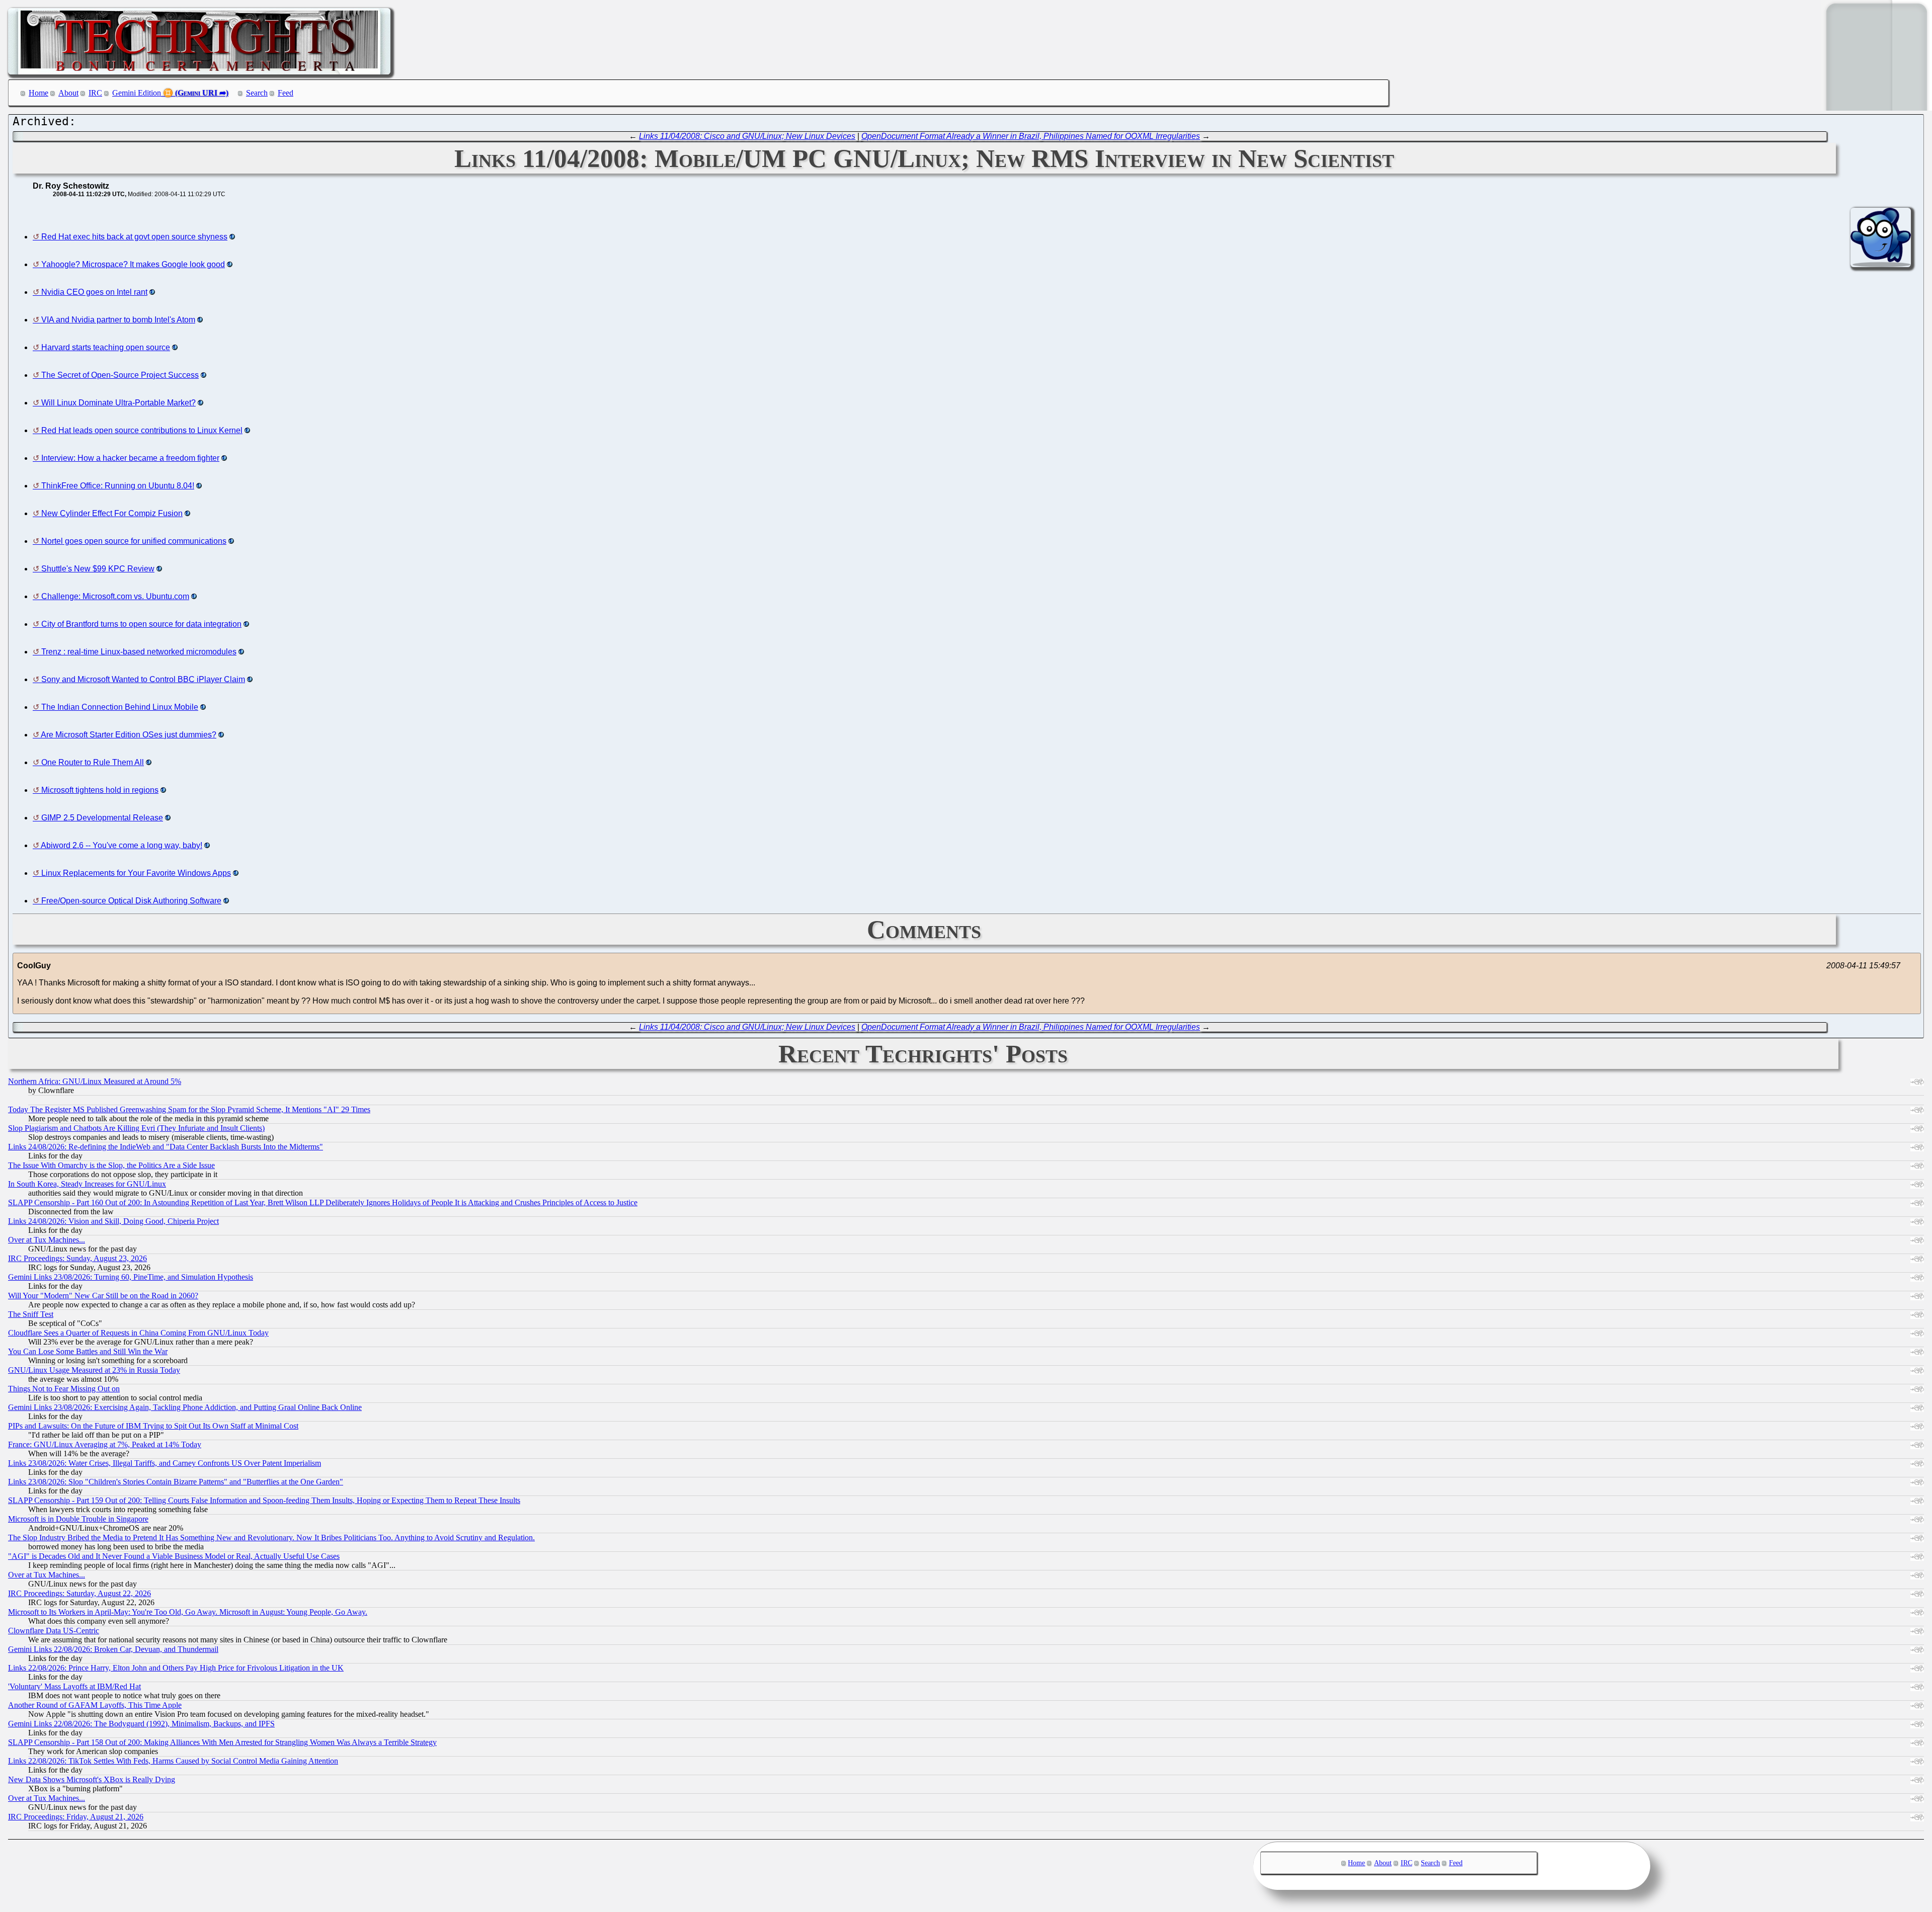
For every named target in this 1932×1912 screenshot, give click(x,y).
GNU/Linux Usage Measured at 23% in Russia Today (94, 1370)
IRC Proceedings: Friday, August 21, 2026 (76, 1817)
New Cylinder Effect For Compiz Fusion (112, 513)
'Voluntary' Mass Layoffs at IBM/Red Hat (74, 1686)
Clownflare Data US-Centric (54, 1631)
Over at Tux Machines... (47, 1240)
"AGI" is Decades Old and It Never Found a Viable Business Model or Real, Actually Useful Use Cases (174, 1556)
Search (257, 93)
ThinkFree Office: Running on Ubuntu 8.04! (118, 486)
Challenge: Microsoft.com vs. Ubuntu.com (115, 596)
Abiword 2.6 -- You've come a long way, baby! (122, 845)
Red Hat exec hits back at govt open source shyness (134, 237)
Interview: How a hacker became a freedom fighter (130, 458)
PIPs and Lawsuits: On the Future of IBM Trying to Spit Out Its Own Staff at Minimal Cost (153, 1426)
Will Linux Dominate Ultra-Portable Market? (118, 403)
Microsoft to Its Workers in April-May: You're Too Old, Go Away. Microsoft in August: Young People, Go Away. (188, 1612)
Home (38, 93)
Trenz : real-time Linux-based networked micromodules (139, 652)
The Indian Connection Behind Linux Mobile (120, 707)
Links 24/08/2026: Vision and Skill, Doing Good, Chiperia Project (113, 1221)
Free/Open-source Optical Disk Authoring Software (131, 901)
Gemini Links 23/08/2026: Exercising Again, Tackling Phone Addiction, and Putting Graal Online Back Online (185, 1407)
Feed (286, 93)
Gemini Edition (137, 93)
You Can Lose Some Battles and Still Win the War (88, 1351)
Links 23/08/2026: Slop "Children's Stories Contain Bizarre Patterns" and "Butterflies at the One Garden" (176, 1482)
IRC (95, 93)
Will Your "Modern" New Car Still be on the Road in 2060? (103, 1296)
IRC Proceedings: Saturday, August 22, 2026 (79, 1593)
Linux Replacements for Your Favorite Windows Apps (136, 873)
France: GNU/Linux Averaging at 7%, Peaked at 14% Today (105, 1444)
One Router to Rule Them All (93, 762)
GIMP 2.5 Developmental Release (102, 818)
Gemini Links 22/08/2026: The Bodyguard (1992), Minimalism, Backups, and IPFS (141, 1724)
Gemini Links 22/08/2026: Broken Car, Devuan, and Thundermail (113, 1649)
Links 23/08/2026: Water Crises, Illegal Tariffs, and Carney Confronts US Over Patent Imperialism (165, 1463)
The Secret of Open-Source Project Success (120, 375)
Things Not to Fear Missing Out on (64, 1389)
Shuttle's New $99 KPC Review (98, 569)
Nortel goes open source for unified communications (134, 541)
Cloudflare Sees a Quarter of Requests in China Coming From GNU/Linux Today (138, 1333)
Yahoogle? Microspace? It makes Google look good (133, 264)
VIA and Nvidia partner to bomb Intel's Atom (118, 320)
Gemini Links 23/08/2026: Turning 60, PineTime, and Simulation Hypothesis (131, 1277)
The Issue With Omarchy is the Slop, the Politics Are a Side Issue (111, 1165)
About (68, 93)
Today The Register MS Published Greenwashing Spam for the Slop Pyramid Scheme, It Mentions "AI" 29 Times (189, 1109)
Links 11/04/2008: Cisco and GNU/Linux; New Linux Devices (747, 136)
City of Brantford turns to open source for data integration (141, 624)
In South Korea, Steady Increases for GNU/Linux (87, 1184)
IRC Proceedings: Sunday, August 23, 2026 (77, 1258)
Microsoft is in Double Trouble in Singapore (78, 1519)
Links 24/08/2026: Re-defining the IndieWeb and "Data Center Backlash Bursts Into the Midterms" (166, 1147)
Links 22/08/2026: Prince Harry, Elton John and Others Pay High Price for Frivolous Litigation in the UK (176, 1668)
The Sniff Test (31, 1314)
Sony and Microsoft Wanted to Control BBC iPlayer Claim (143, 679)
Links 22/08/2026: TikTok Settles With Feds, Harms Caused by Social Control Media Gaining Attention (173, 1761)
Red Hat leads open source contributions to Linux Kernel (142, 430)
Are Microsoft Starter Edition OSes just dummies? (129, 735)
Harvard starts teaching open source (106, 347)
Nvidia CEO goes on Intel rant (94, 292)
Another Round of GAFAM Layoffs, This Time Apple (95, 1705)
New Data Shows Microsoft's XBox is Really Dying (92, 1779)
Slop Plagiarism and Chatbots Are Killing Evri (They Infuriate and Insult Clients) (136, 1128)
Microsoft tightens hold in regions (100, 790)
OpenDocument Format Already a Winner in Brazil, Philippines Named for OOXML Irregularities (1031, 136)
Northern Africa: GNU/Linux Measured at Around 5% (95, 1081)
